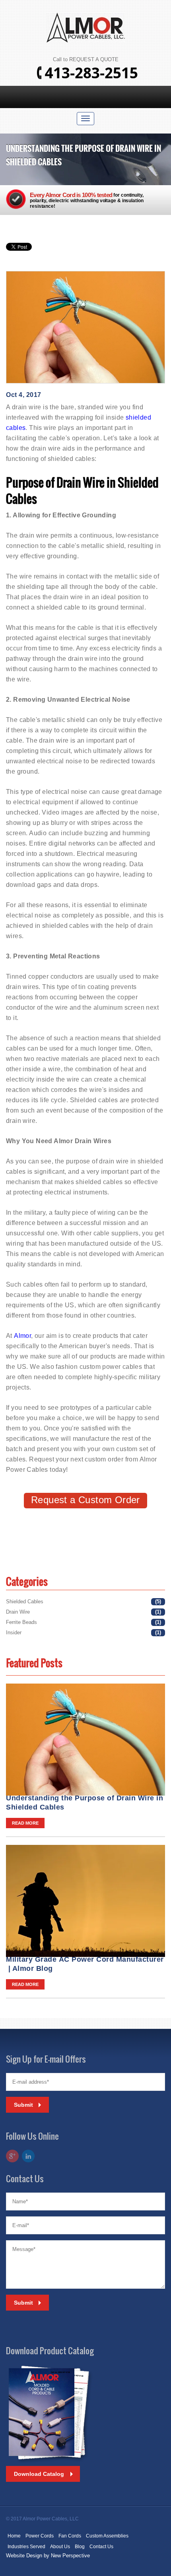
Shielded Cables (25, 1602)
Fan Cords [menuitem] (70, 2536)
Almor (22, 1336)
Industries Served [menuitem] (26, 2547)
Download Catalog (39, 2474)
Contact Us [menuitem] (101, 2547)
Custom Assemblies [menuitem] (107, 2536)
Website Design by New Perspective (48, 2556)
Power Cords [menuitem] (40, 2536)
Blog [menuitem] (80, 2547)
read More (25, 1823)
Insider (14, 1632)
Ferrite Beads (21, 1622)
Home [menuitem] (14, 2536)
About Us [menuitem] (60, 2547)
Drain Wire (18, 1612)
